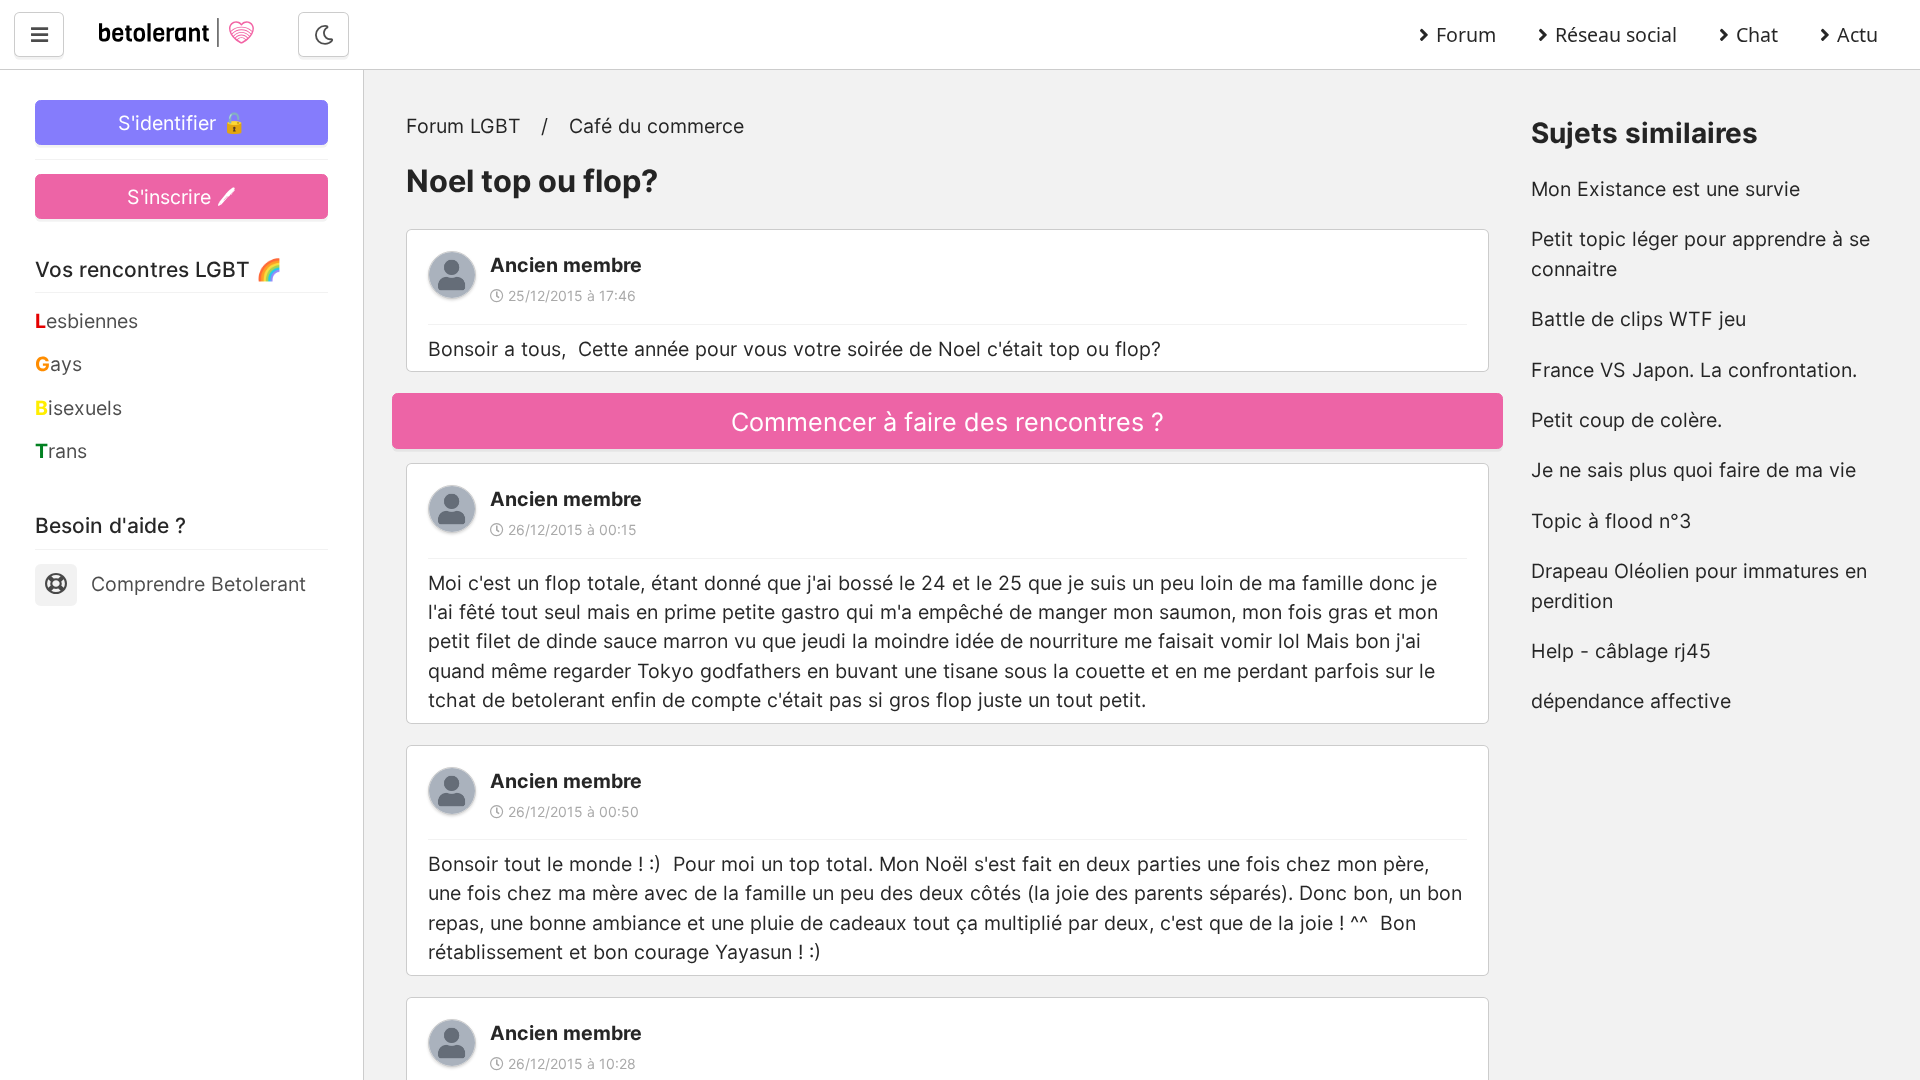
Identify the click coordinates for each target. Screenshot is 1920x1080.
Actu (1857, 34)
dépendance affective (1631, 701)
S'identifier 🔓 (182, 123)
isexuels (78, 408)
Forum (1466, 34)
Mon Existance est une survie (1665, 189)
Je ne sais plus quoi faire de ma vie (1693, 470)
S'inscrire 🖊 (181, 197)
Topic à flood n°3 (1611, 521)
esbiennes (86, 321)
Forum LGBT (463, 126)
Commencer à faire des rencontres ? (947, 422)
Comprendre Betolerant (198, 584)
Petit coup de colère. (1626, 420)
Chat (1757, 34)
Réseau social (1616, 34)
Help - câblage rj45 (1621, 651)
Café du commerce (656, 126)
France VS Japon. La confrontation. (1694, 370)
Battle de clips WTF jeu (1638, 319)
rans (61, 451)
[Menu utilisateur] (39, 34)
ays (58, 364)
